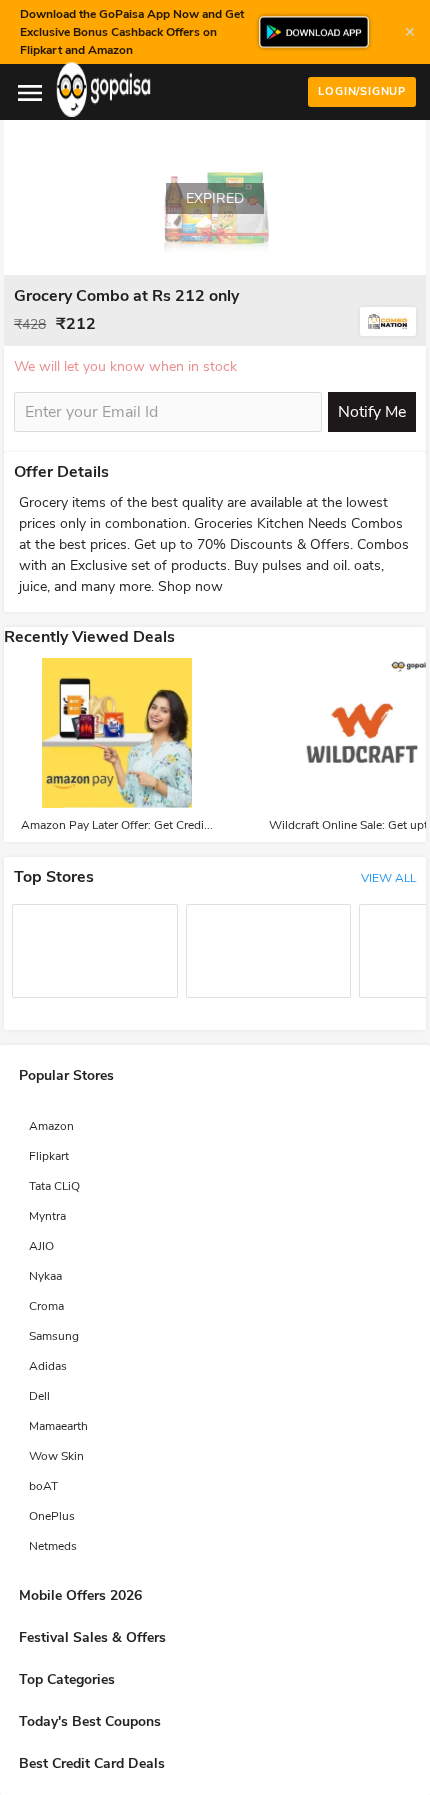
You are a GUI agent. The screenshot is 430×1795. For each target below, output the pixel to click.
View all (388, 878)
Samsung (54, 1336)
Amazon (51, 1126)
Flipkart (49, 1156)
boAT (43, 1486)
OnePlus (52, 1516)
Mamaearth (58, 1426)
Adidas (48, 1366)
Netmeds (53, 1546)
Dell (39, 1396)
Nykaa (45, 1276)
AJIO (41, 1246)
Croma (46, 1306)
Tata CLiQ (54, 1186)
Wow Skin (56, 1456)
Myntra (47, 1216)
